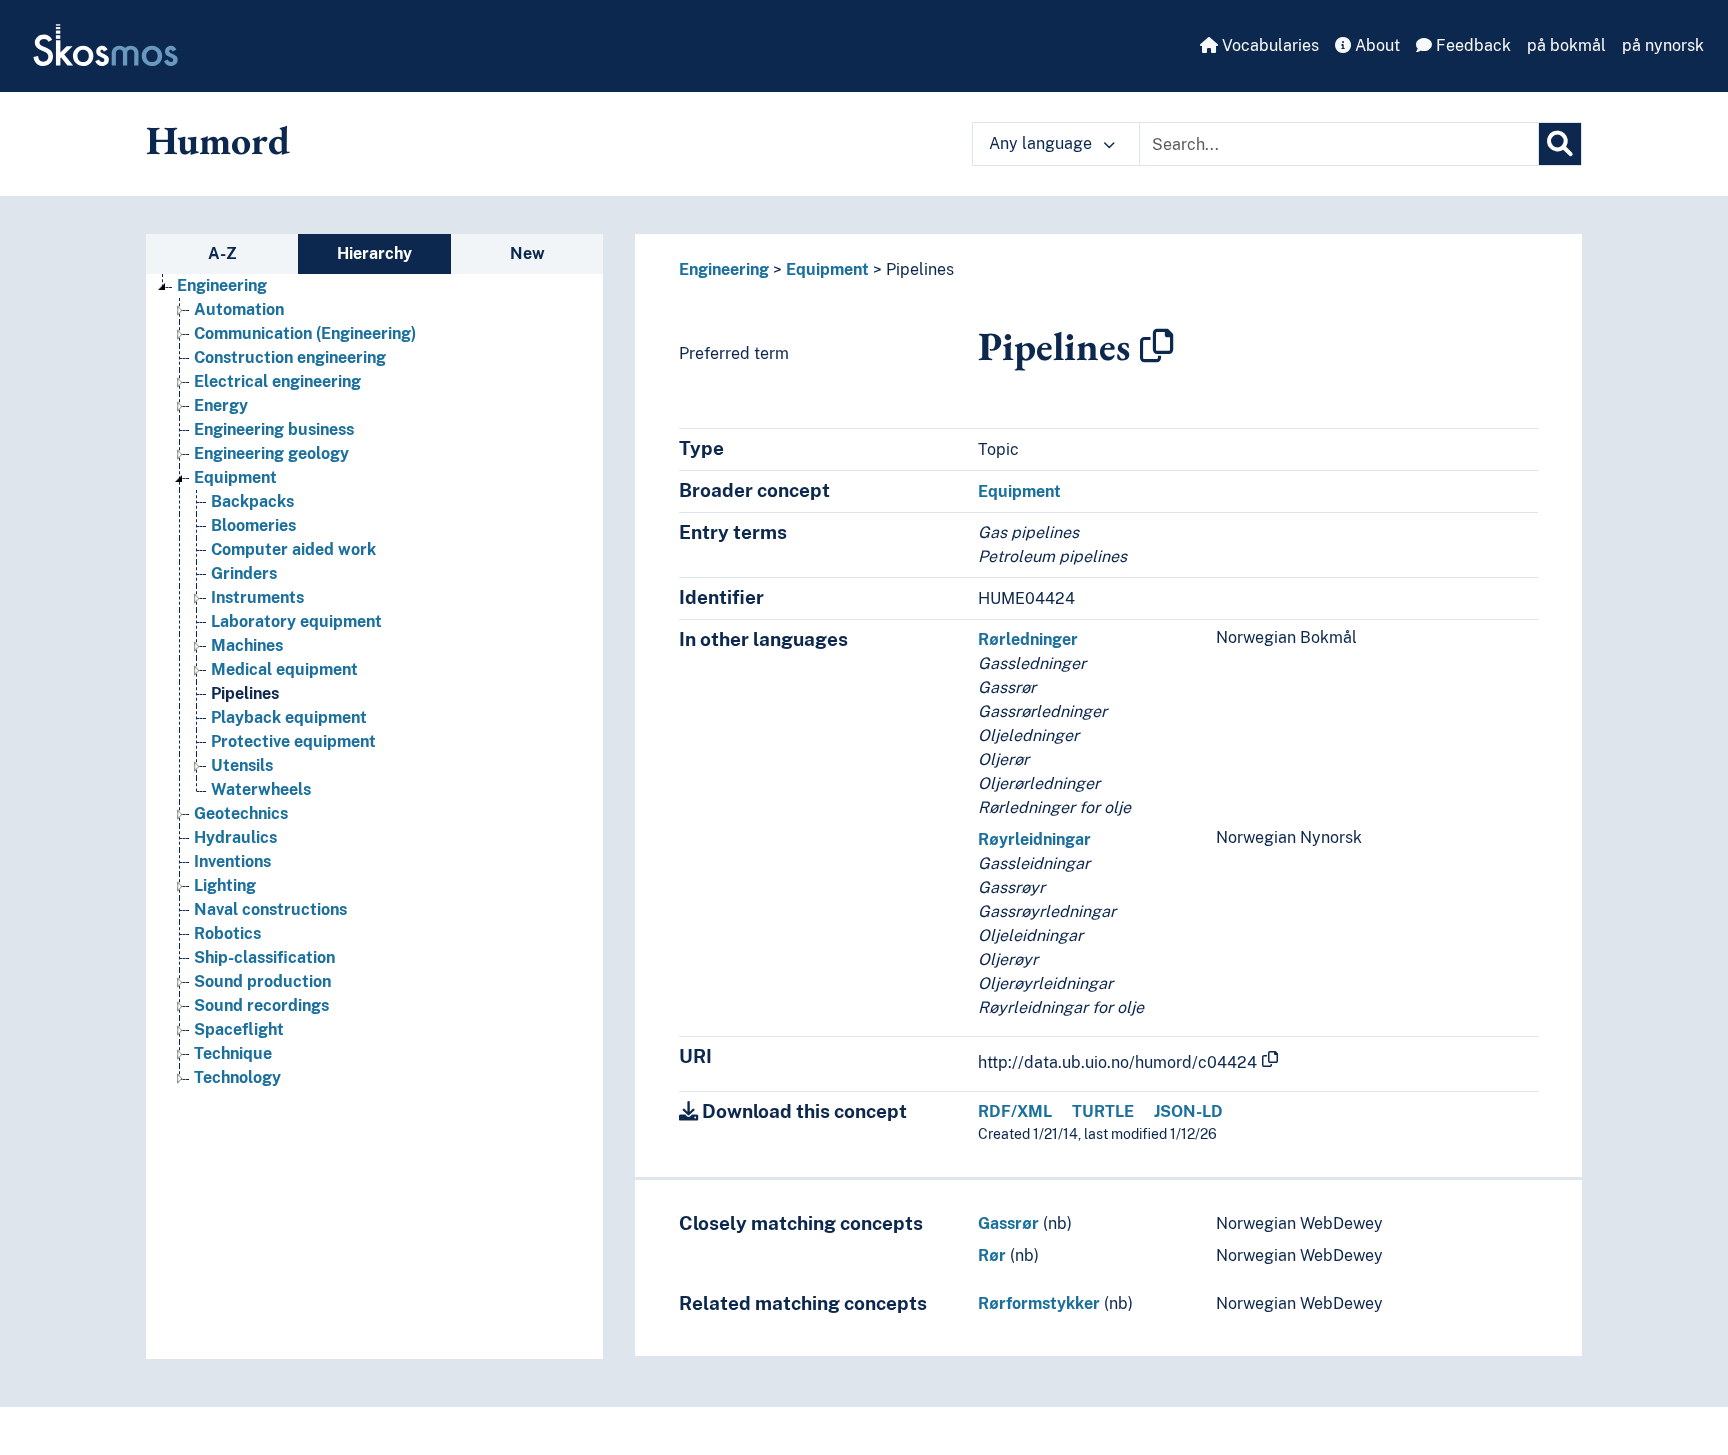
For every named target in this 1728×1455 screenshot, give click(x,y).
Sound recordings (261, 1005)
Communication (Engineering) (305, 333)
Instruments (257, 597)
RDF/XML (1015, 1111)
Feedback (1471, 45)
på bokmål (1566, 45)
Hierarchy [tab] (374, 253)
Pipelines (245, 693)
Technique (233, 1053)
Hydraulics (235, 837)
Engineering (222, 285)
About (1375, 45)
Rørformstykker (1039, 1303)
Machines (247, 645)
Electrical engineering (277, 381)
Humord (218, 140)
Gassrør (1008, 1223)
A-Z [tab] (222, 253)
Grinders (244, 573)
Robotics (227, 933)
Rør (992, 1255)
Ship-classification (264, 957)
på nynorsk (1663, 45)
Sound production (262, 981)
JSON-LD (1188, 1111)
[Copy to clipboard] (1157, 346)
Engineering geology (271, 453)
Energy (221, 405)
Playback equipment (289, 717)
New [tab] (527, 253)
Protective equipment (293, 741)
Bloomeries (253, 525)
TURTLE (1103, 1111)
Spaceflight (239, 1029)
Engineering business (274, 429)
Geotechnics (241, 813)
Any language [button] (1042, 143)
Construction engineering (290, 357)
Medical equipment (284, 669)
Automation (239, 309)
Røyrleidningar (1034, 839)
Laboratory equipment (296, 621)
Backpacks (252, 501)
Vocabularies (1268, 45)
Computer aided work (293, 549)
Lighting (225, 885)
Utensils (242, 765)
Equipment (235, 477)
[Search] (1560, 144)
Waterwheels (261, 789)
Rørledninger (1028, 639)
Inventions (232, 861)
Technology (237, 1077)
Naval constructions (270, 909)
